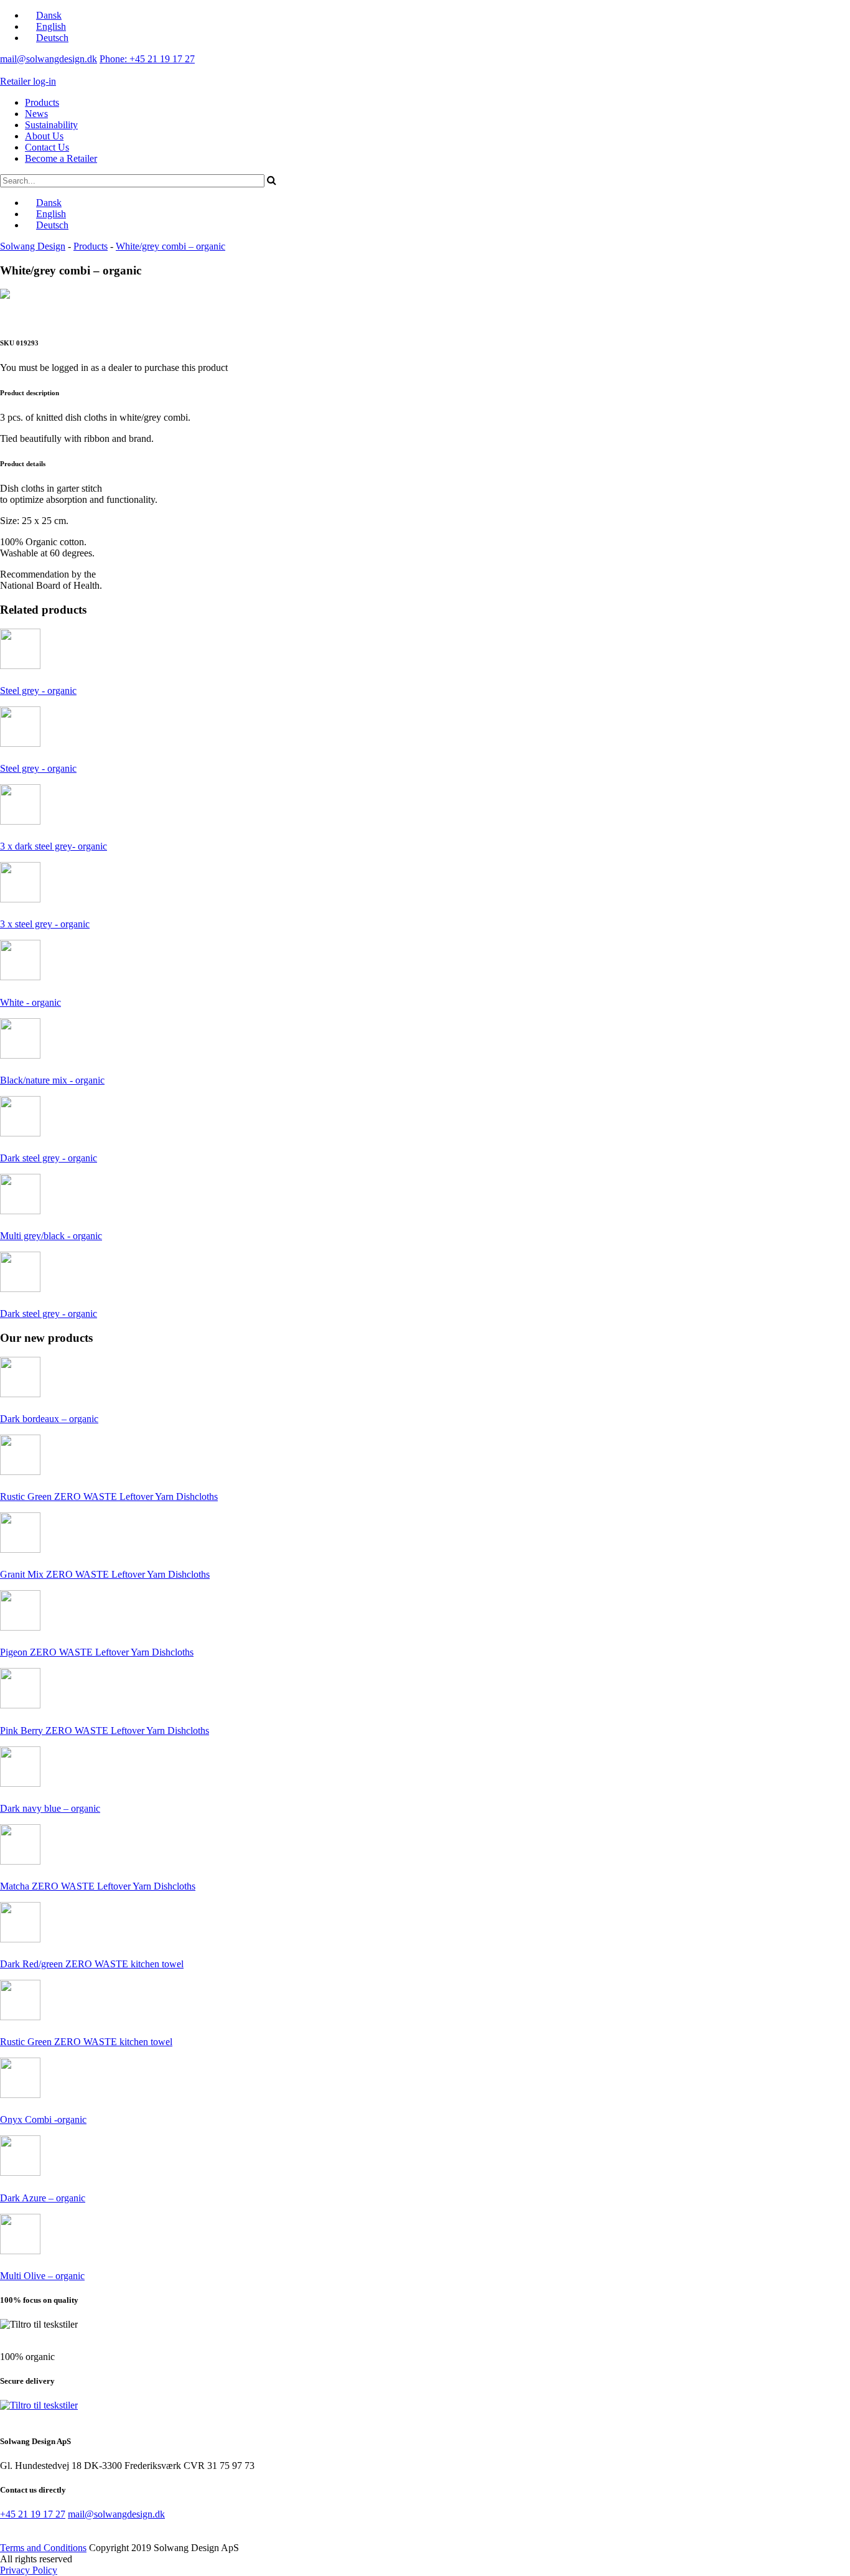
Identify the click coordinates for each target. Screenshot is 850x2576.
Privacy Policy (29, 2570)
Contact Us (47, 147)
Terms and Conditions (43, 2548)
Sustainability (51, 125)
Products (42, 102)
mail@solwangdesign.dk (49, 59)
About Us (44, 136)
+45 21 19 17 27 (33, 2514)
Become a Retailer (61, 158)
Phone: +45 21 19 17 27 (147, 59)
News (36, 114)
